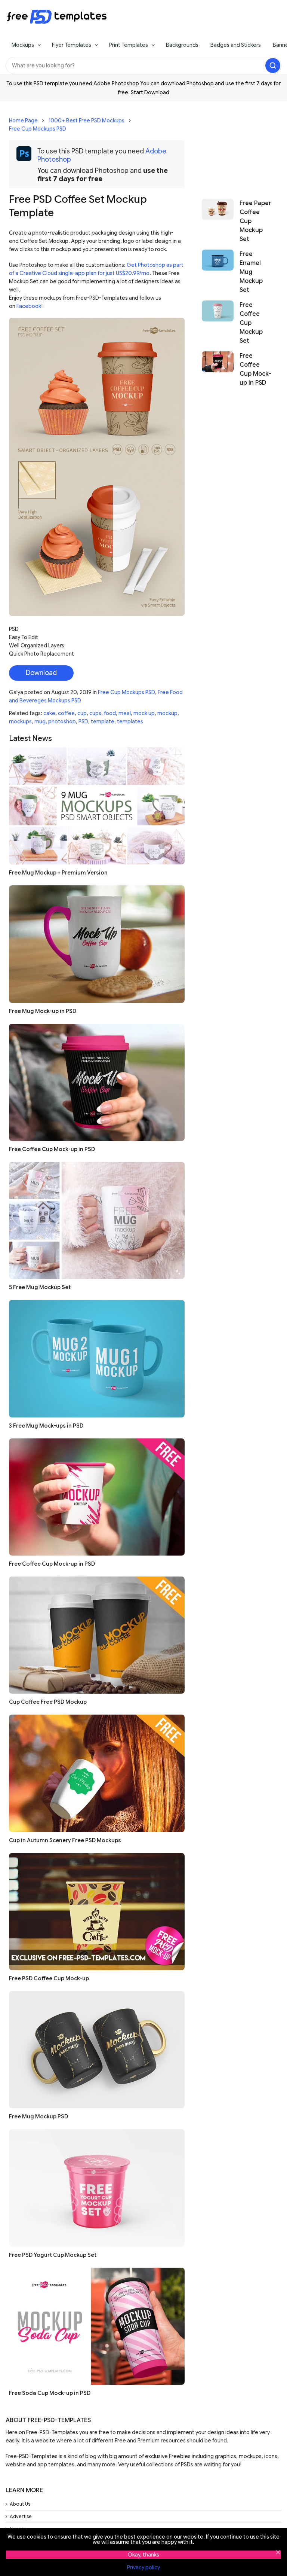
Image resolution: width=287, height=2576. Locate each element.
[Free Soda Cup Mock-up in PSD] (97, 2326)
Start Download (150, 92)
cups (95, 713)
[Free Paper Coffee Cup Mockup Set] (218, 221)
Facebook (29, 306)
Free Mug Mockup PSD (38, 2116)
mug (40, 721)
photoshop (62, 721)
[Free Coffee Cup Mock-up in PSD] (97, 1082)
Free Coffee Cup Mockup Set (251, 323)
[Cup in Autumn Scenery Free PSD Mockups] (97, 1773)
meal (125, 713)
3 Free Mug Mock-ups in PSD (46, 1426)
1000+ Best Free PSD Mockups (87, 120)
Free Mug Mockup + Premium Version (58, 873)
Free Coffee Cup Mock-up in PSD (52, 1149)
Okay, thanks (143, 2555)
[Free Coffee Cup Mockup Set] (218, 323)
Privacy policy (143, 2567)
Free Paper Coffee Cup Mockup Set (255, 221)
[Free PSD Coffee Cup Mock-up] (97, 1912)
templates (130, 721)
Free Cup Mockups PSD (38, 129)
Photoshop (200, 83)
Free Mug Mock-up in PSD (43, 1011)
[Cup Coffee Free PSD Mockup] (97, 1635)
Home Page (23, 120)
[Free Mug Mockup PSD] (97, 2050)
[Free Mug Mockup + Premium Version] (97, 806)
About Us (20, 2504)
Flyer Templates (72, 45)
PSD (83, 721)
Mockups (23, 45)
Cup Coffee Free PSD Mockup (48, 1702)
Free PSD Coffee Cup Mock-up (49, 1978)
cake (49, 713)
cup (82, 713)
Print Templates (129, 45)
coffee (66, 713)
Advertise (21, 2516)
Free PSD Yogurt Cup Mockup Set (53, 2255)
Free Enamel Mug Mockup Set (251, 272)
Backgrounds (182, 45)
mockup (167, 713)
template (103, 721)
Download (41, 673)
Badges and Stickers (236, 45)
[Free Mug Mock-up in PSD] (97, 944)
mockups (20, 721)
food (110, 713)
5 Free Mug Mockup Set (40, 1287)
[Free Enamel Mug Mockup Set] (218, 272)
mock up (144, 713)
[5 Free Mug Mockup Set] (97, 1220)
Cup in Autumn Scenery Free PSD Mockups (65, 1840)
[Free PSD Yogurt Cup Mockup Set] (97, 2188)
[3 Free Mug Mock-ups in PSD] (97, 1359)
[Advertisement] (237, 146)
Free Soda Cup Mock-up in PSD (50, 2393)
